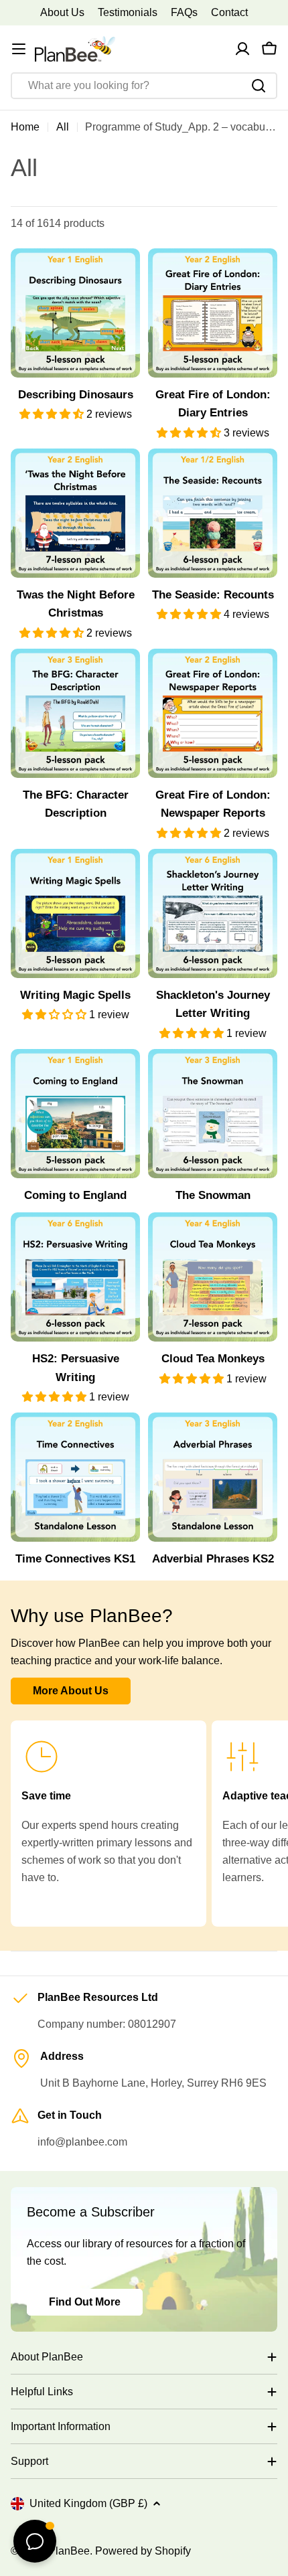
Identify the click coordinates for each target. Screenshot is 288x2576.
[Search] (259, 86)
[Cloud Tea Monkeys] (213, 1277)
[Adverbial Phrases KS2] (213, 1477)
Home (25, 127)
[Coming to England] (75, 1114)
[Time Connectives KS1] (75, 1477)
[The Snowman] (213, 1114)
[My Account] (242, 49)
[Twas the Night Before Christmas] (75, 513)
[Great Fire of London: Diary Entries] (213, 313)
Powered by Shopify (143, 2551)
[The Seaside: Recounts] (213, 513)
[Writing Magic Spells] (75, 913)
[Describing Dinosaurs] (75, 313)
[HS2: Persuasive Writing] (75, 1277)
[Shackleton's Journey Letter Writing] (213, 913)
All (63, 127)
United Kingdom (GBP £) (88, 2503)
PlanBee (69, 2551)
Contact (229, 12)
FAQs (184, 12)
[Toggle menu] (19, 49)
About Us (62, 12)
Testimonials (128, 12)
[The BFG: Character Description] (75, 713)
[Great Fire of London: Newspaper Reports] (213, 713)
